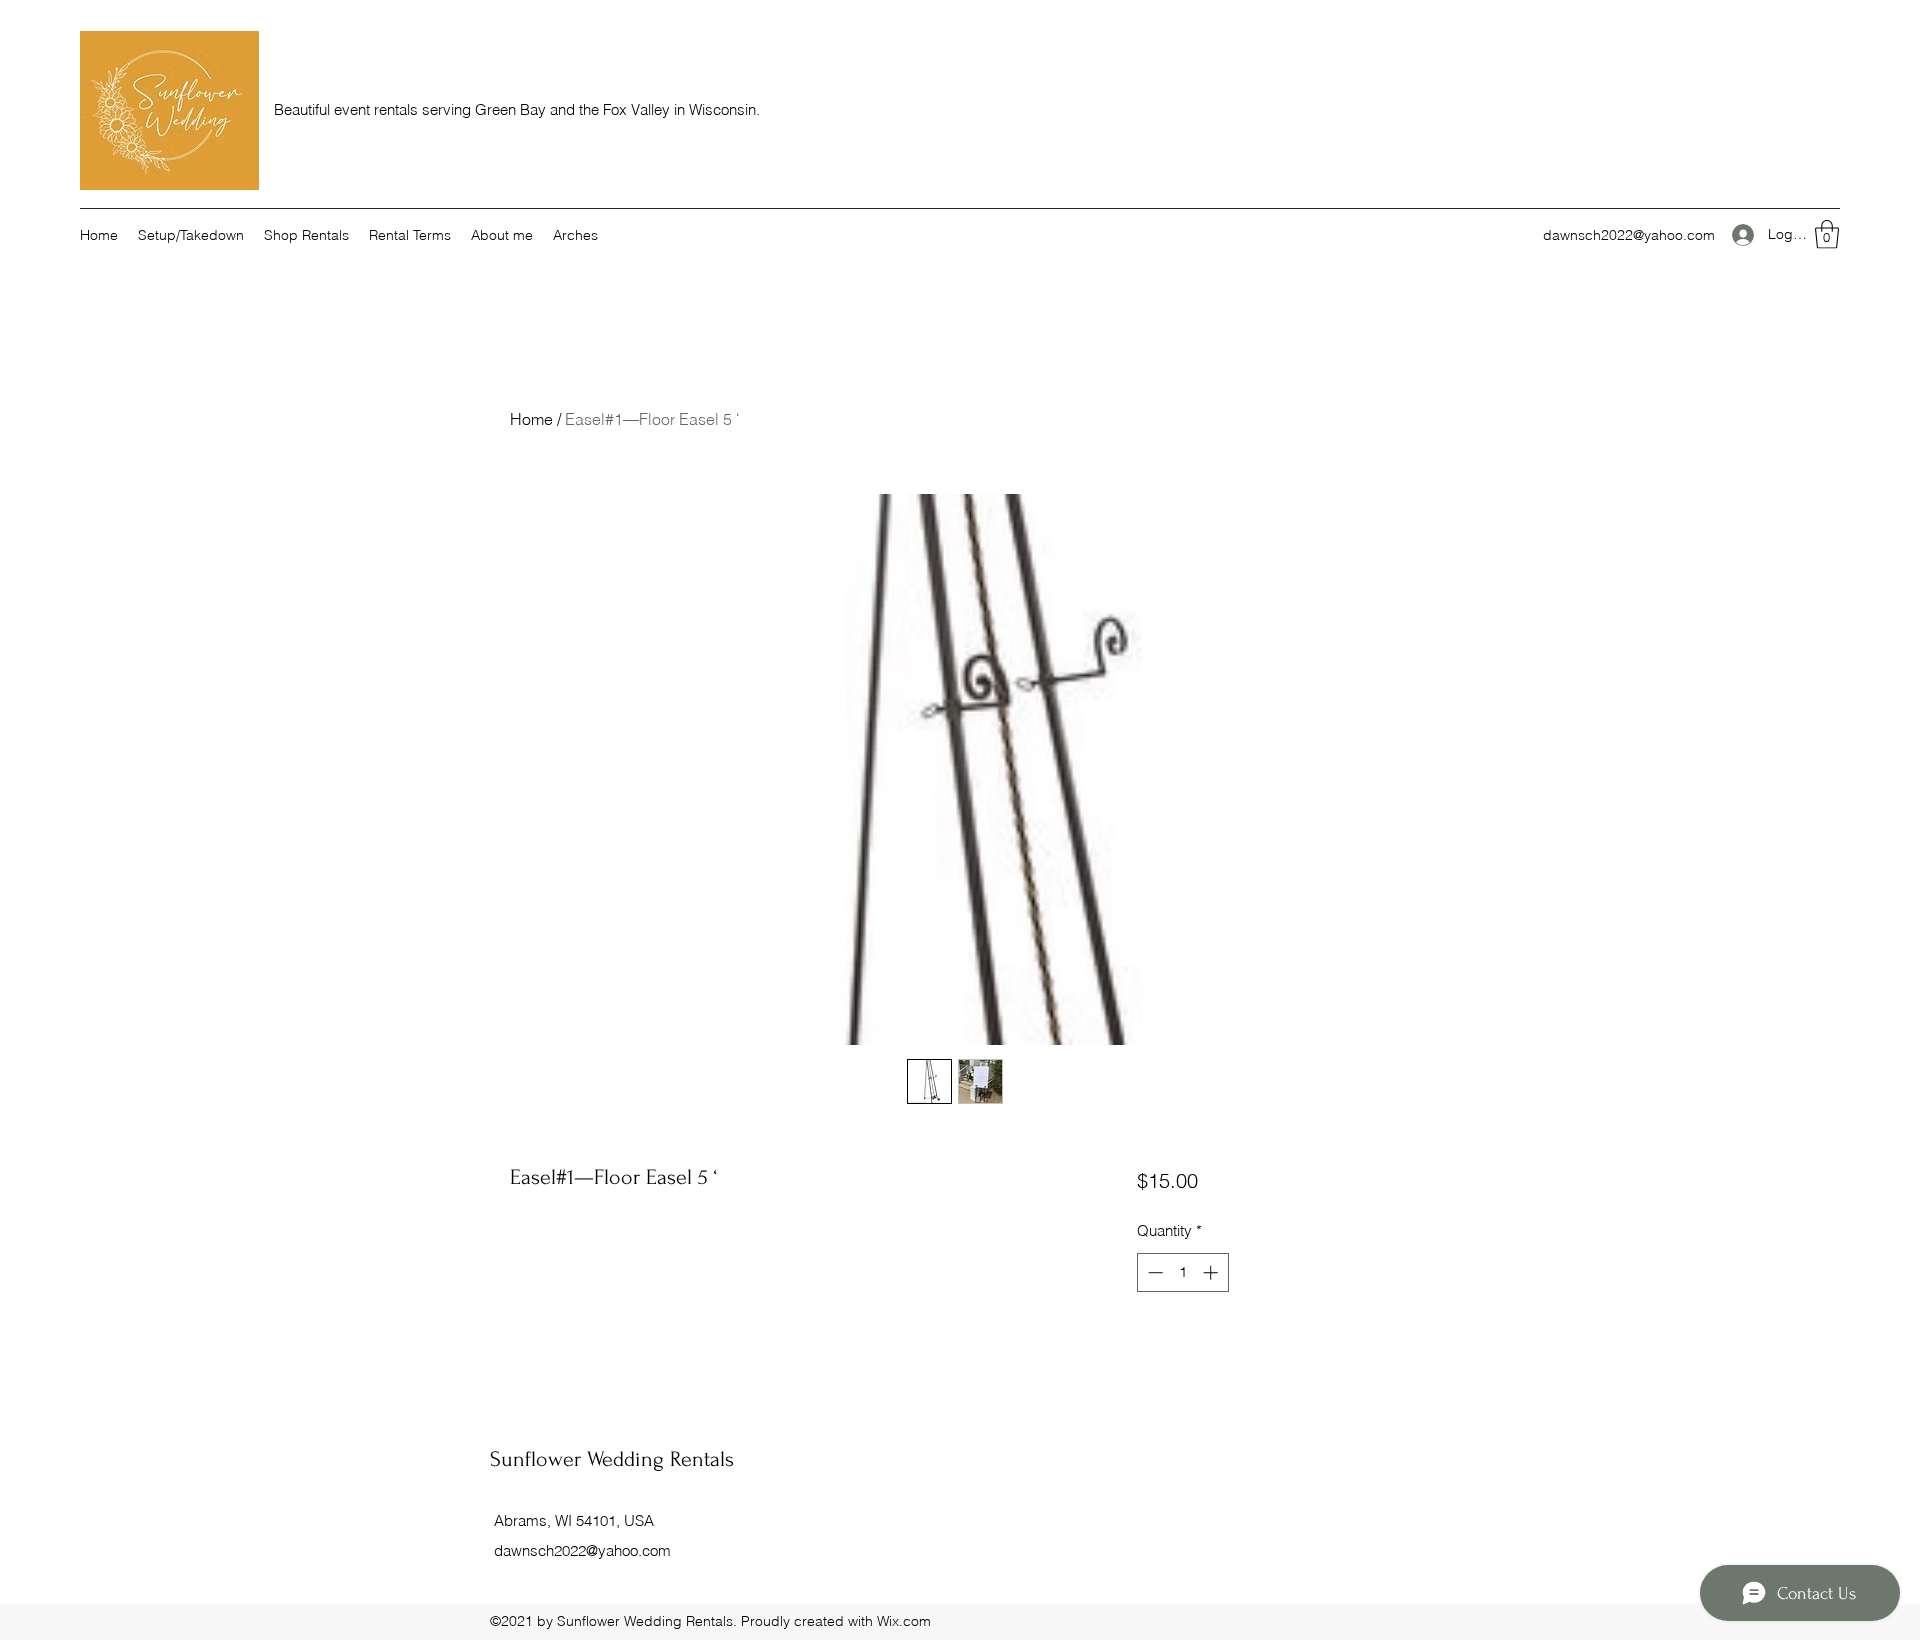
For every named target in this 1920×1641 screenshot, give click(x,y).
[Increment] (1212, 1272)
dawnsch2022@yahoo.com (1629, 235)
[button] (1827, 234)
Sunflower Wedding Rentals (612, 1459)
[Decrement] (1153, 1272)
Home (531, 419)
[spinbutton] (1182, 1272)
